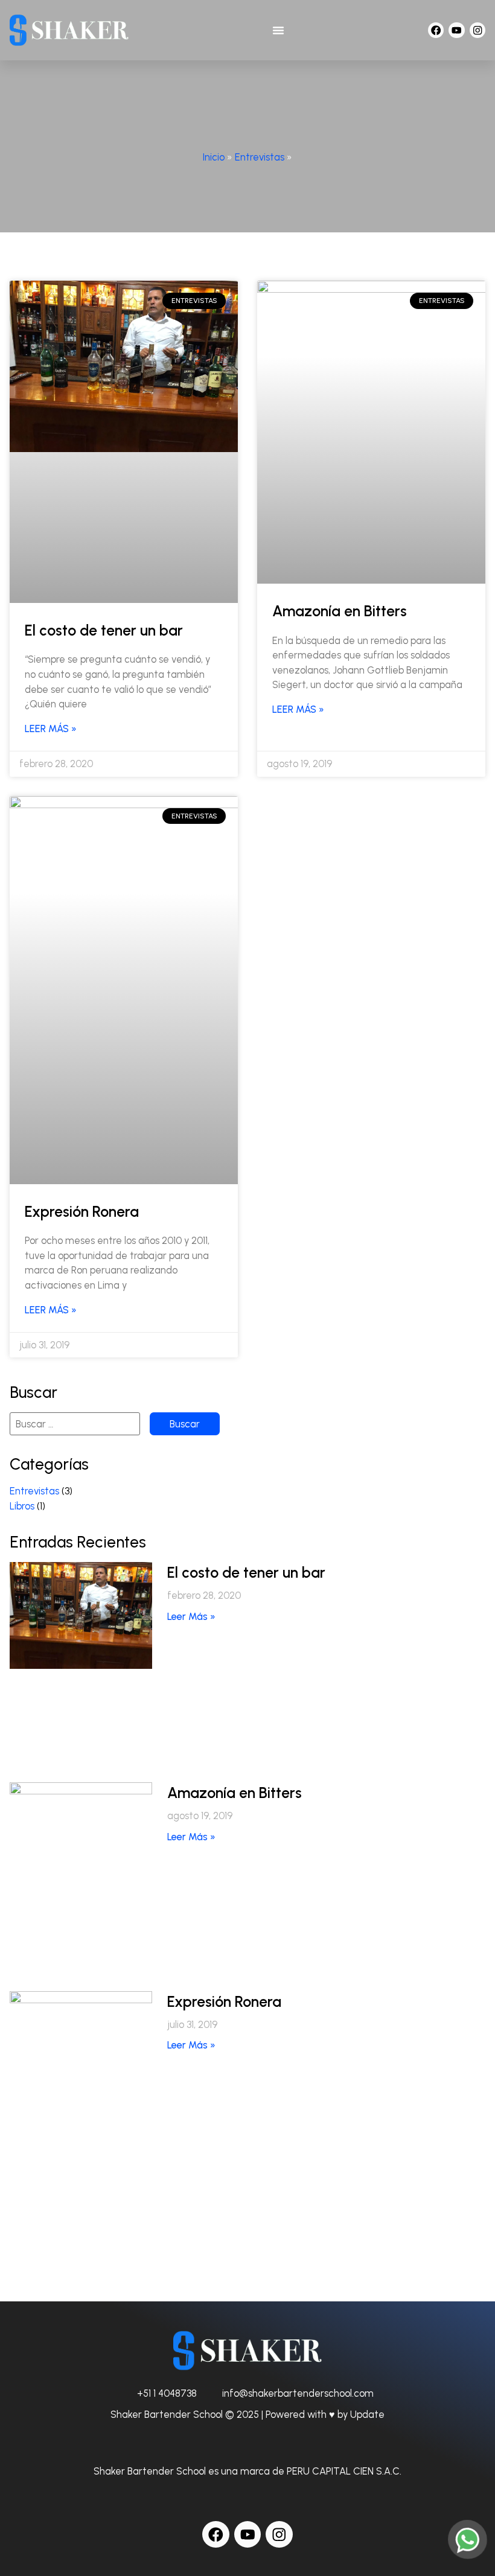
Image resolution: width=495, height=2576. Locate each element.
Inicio (214, 157)
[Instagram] (477, 30)
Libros (22, 1506)
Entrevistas (260, 157)
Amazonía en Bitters (340, 611)
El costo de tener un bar (104, 630)
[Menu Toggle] (278, 30)
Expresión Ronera (82, 1212)
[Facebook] (436, 30)
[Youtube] (456, 30)
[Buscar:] (75, 1424)
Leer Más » (51, 728)
